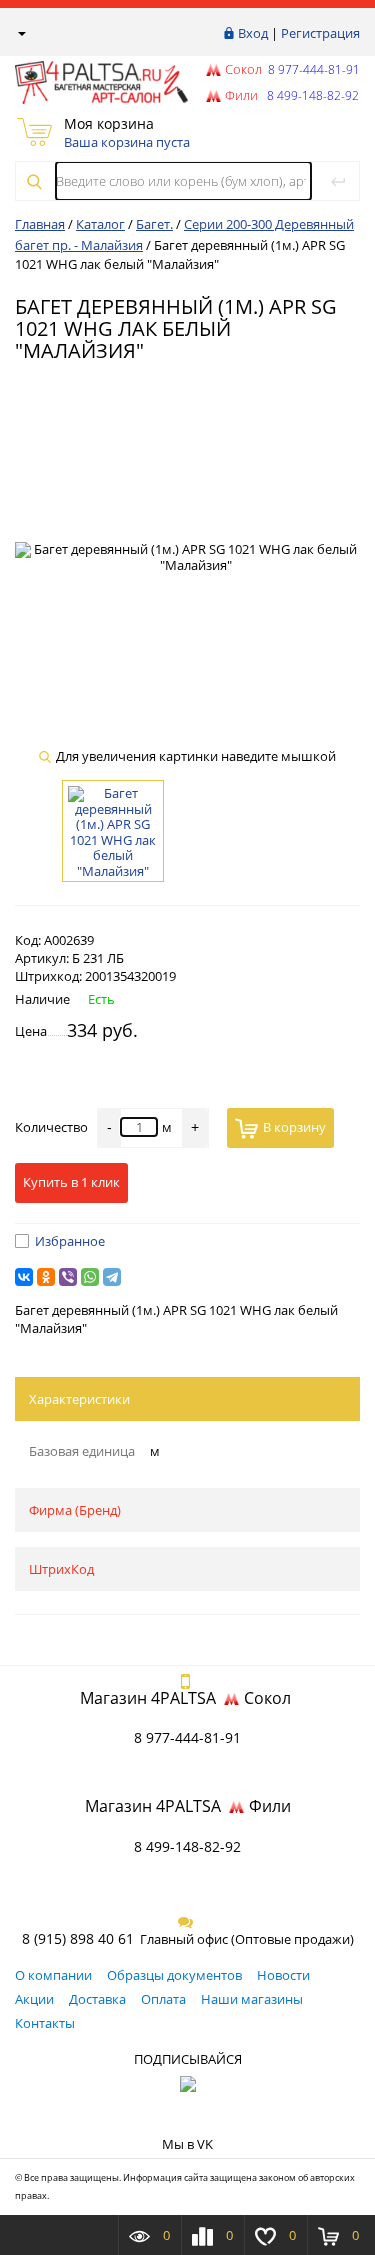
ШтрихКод (61, 1569)
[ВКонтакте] (24, 1277)
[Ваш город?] (20, 33)
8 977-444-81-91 (312, 69)
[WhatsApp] (90, 1277)
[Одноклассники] (46, 1277)
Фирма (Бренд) (75, 1510)
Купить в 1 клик (71, 1182)
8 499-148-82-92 (187, 1846)
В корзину (294, 1127)
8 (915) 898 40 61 (78, 1938)
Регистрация (320, 33)
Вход (253, 33)
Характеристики (79, 1399)
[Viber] (68, 1277)
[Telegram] (112, 1277)
